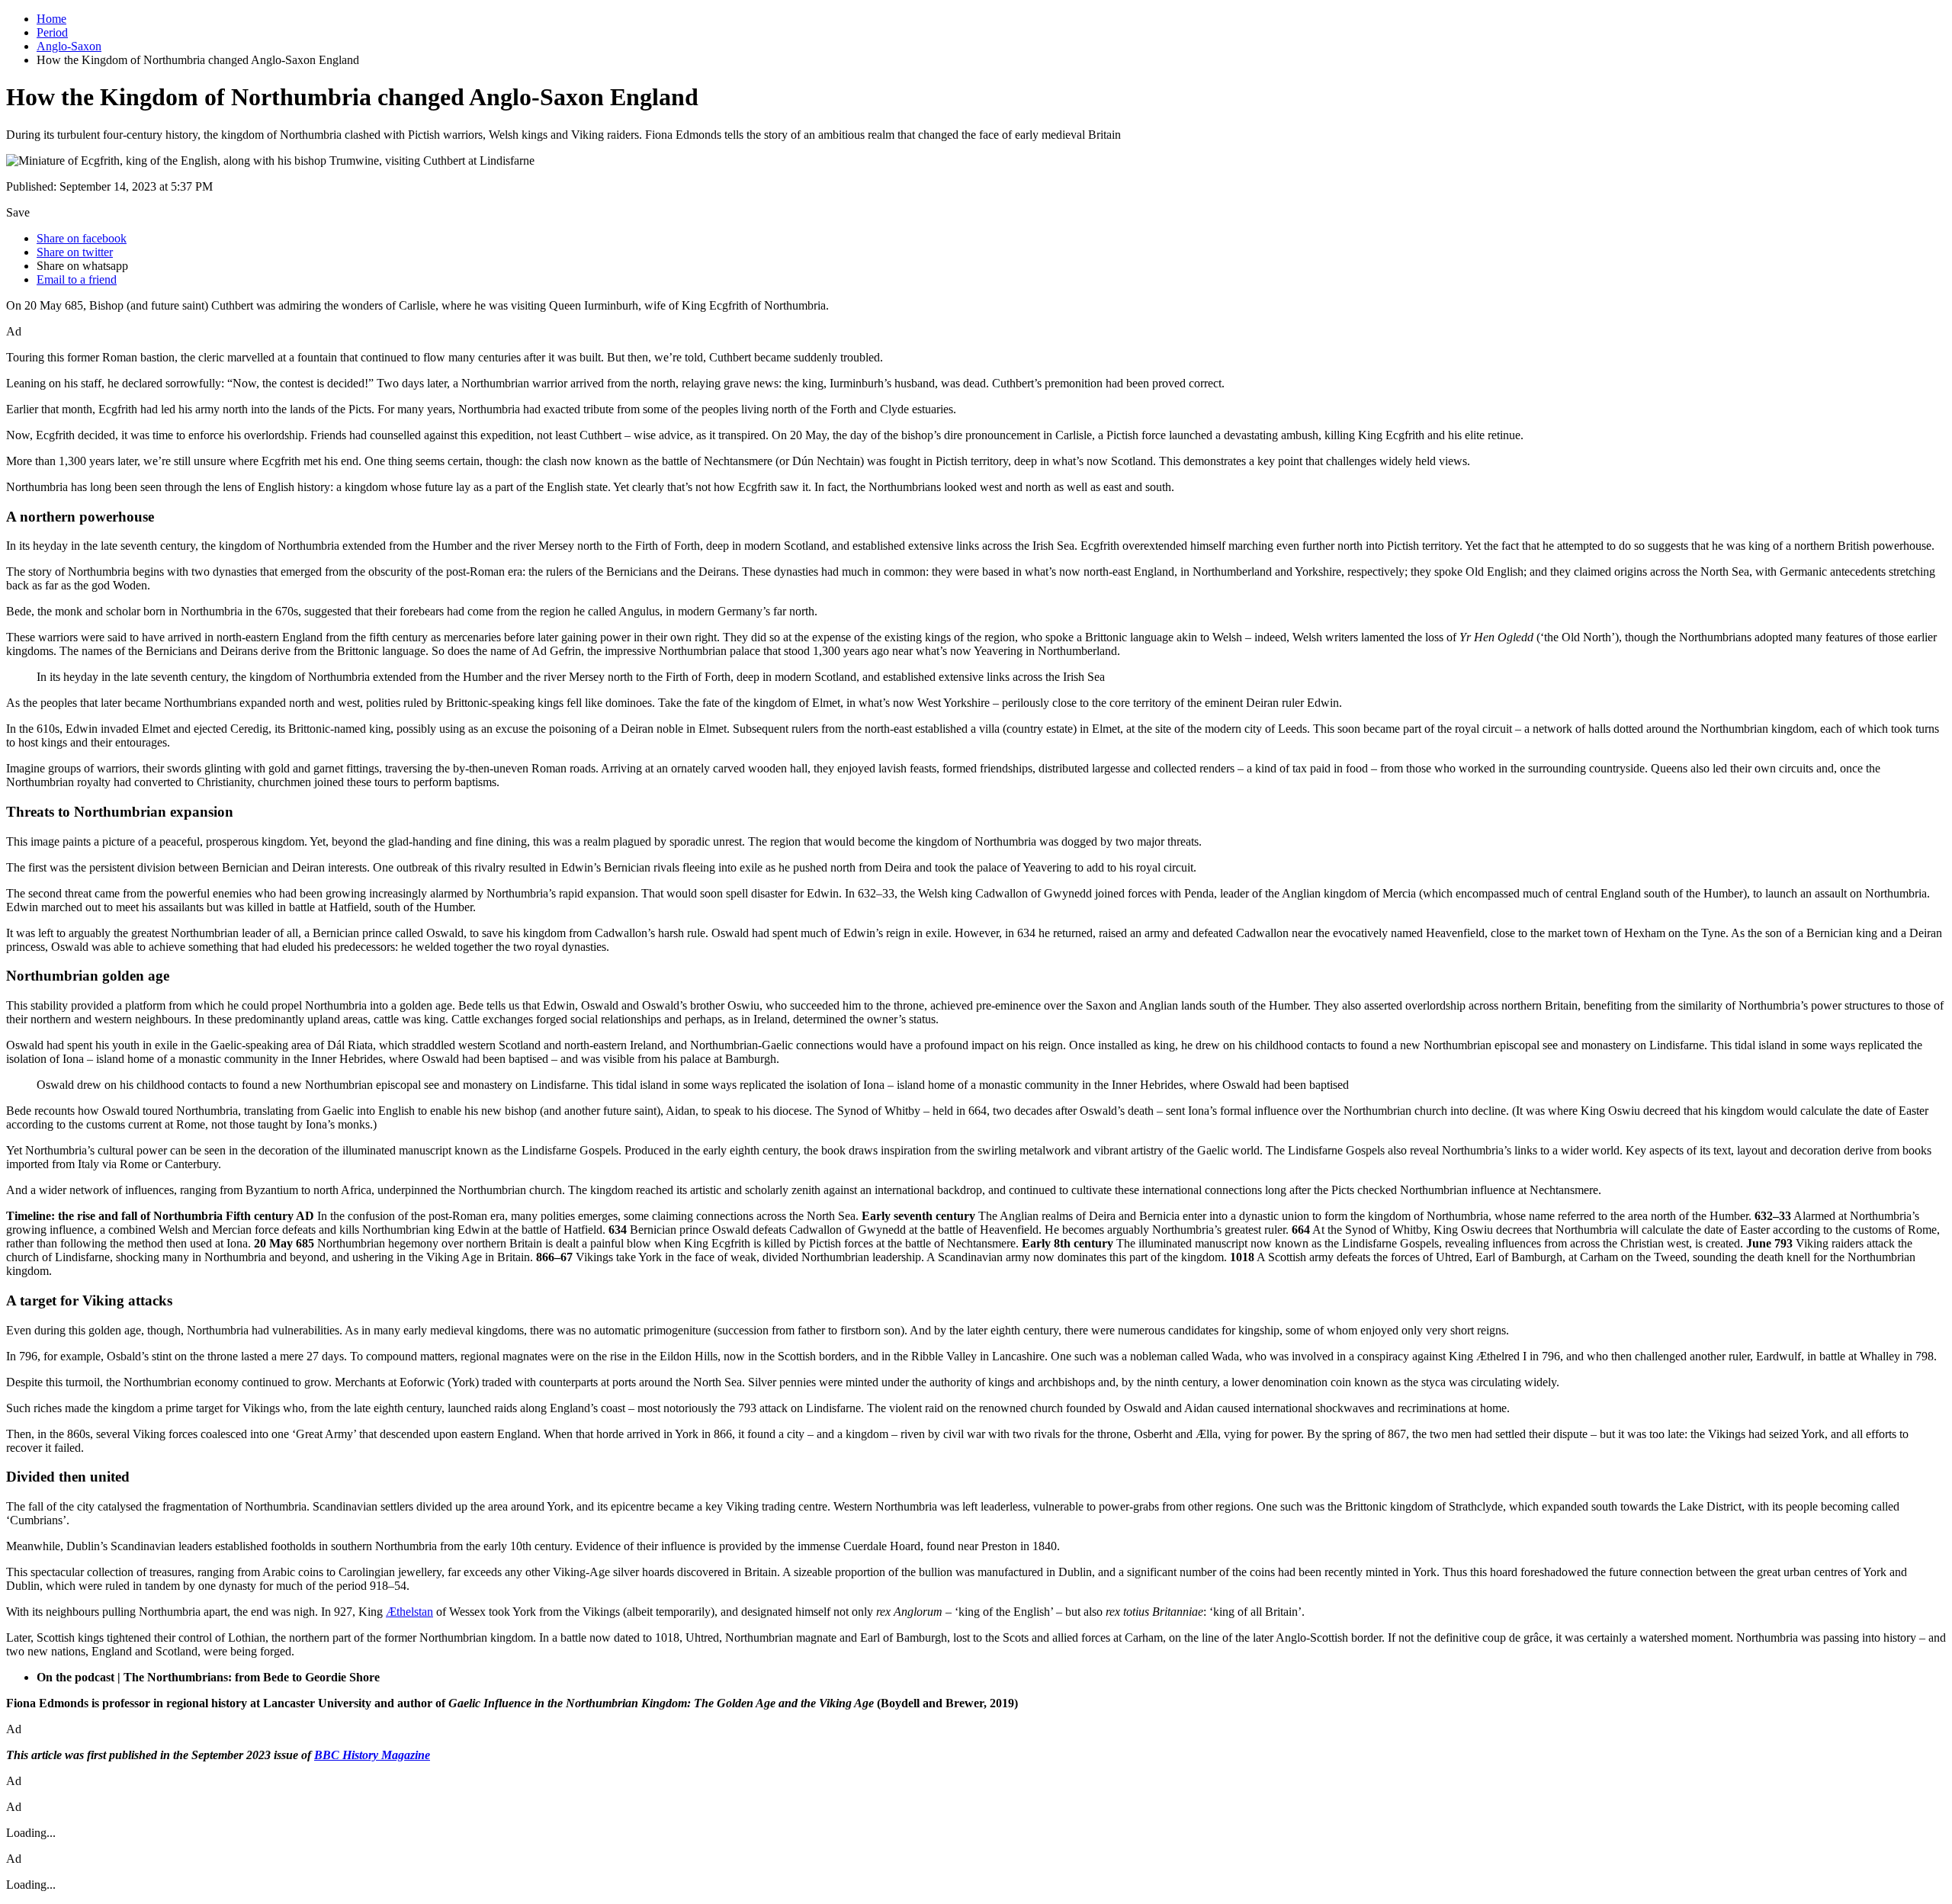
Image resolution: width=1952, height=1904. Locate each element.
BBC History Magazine (372, 1755)
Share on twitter (75, 252)
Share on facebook (82, 238)
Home (51, 19)
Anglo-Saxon (69, 46)
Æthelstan (409, 1612)
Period (52, 32)
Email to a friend (77, 279)
